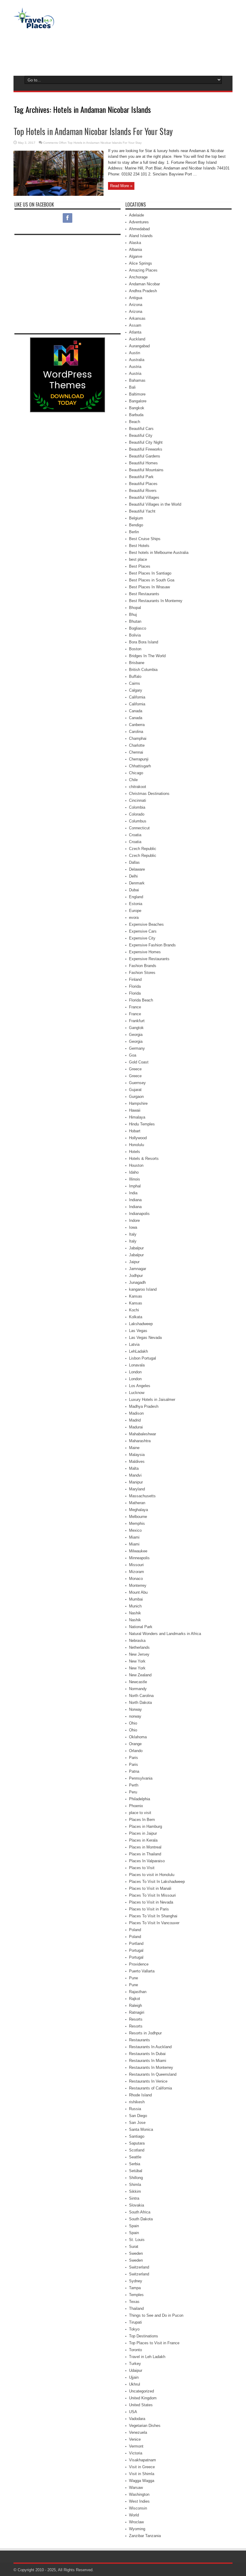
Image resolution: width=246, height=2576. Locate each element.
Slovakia (136, 2205)
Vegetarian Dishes (145, 2426)
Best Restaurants (144, 594)
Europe (135, 911)
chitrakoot (138, 787)
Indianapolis (139, 1214)
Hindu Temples (142, 1124)
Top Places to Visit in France (154, 2343)
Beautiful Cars (141, 429)
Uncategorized (141, 2391)
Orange (135, 1744)
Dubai (134, 890)
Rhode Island (140, 2095)
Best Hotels (139, 546)
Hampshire (138, 1103)
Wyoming (137, 2529)
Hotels (135, 1152)
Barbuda (136, 415)
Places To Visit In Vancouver (154, 1923)
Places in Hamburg (145, 1826)
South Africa (140, 2212)
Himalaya (137, 1117)
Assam (135, 325)
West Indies (139, 2501)
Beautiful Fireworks (146, 449)
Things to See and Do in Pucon (156, 2315)
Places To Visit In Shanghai (153, 1916)
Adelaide (136, 215)
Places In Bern (142, 1820)
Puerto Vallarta (142, 1971)
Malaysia (137, 1455)
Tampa (135, 2288)
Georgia (136, 1035)
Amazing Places (143, 270)
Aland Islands (141, 236)
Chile (133, 780)
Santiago (137, 2136)
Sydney (136, 2281)
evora (134, 917)
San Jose (137, 2123)
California (137, 697)
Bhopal (135, 608)
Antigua (136, 298)
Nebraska (137, 1641)
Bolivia (135, 635)
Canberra (137, 725)
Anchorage (138, 277)
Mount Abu (138, 1592)
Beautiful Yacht (142, 511)
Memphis (137, 1523)
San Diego (138, 2116)
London (135, 1372)
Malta (134, 1468)
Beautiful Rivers (143, 491)
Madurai (136, 1427)
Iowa (133, 1227)
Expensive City (142, 938)
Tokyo (134, 2329)
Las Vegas (138, 1331)
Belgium (136, 518)
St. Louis (137, 2240)
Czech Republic (143, 849)
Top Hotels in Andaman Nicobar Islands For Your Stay (93, 131)
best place (138, 559)
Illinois (135, 1179)
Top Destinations (144, 2336)
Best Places (140, 566)
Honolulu (136, 1145)
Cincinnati (138, 800)
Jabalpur (136, 1248)
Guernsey (137, 1083)
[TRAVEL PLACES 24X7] (34, 24)
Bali (132, 387)
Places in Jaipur (143, 1833)
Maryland (137, 1489)
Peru (133, 1792)
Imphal (135, 1186)
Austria (135, 367)
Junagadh (137, 1282)
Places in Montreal (145, 1847)
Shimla (135, 2185)
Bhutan (135, 621)
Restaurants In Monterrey (151, 2067)
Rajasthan (138, 1992)
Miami (134, 1537)
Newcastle (138, 1682)
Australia (137, 360)
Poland (135, 1930)
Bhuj (133, 615)
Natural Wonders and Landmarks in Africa (165, 1634)
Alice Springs (141, 263)
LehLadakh (138, 1351)
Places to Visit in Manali (150, 1888)
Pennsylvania (141, 1778)
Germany (137, 1048)
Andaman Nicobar (144, 284)
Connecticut (139, 828)
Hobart (135, 1131)
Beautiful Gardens (145, 456)
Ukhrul (135, 2384)
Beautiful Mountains (146, 470)
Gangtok (136, 1028)
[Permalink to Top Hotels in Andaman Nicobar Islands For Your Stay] (58, 194)
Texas (134, 2302)
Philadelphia (139, 1799)
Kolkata (136, 1317)
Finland (135, 979)
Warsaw (136, 2488)
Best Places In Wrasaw (149, 587)
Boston (135, 649)
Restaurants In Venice (148, 2081)
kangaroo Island (143, 1289)
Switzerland (139, 2267)
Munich (135, 1606)
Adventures (139, 222)
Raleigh (135, 2006)
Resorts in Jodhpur (145, 2033)
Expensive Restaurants (149, 959)
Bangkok (137, 408)
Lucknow (137, 1393)
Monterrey (138, 1585)
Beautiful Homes (143, 463)
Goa (133, 1055)
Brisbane (137, 663)
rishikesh (137, 2102)
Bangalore (138, 401)
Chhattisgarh (140, 766)
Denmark (137, 883)
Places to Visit (142, 1868)
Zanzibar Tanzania (145, 2536)
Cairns (135, 683)
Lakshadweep (141, 1324)
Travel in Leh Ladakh (147, 2357)
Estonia (136, 904)
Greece (135, 1069)
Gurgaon (136, 1097)
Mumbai (136, 1599)
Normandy (138, 1689)
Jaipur (134, 1262)
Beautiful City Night (146, 442)
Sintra (134, 2198)
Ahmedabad (139, 229)
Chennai (136, 752)
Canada (136, 711)
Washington (139, 2494)
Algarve (136, 256)
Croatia (135, 835)
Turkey (135, 2364)
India (133, 1193)
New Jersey (139, 1654)
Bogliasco (138, 628)
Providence (139, 1964)
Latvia (134, 1344)
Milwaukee (138, 1551)
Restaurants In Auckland (150, 2047)
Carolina (136, 732)
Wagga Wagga (142, 2481)
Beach (135, 422)
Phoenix (136, 1806)
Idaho (134, 1172)
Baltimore (137, 394)
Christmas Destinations (149, 794)
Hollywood (138, 1138)
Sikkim (135, 2191)
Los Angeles (140, 1386)
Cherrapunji (139, 759)
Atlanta (135, 332)
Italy (133, 1234)
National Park (141, 1627)
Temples (136, 2295)
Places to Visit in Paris (149, 1909)
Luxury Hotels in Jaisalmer (152, 1400)
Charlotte (137, 745)
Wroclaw (136, 2522)
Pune (133, 1978)
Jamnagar (138, 1269)
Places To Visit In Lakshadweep (157, 1882)
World (134, 2515)
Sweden (136, 2253)
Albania (135, 250)
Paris (133, 1758)
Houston (136, 1165)
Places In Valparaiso (147, 1861)
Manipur (136, 1482)
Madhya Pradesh (144, 1406)
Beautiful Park (141, 477)
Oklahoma (138, 1737)
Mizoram (136, 1572)
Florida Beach (141, 1000)
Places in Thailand (145, 1854)
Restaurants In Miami (148, 2061)
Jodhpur (136, 1276)
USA (133, 2412)
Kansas (136, 1296)
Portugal (136, 1950)
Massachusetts (142, 1496)
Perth (134, 1785)
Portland (136, 1944)
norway (135, 1716)
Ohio (133, 1723)
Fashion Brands (143, 966)
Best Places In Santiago (150, 573)
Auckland (137, 339)
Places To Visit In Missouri (152, 1895)
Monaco (136, 1579)
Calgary (136, 690)
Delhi (133, 876)
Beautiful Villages (144, 497)
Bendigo (136, 525)
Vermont (136, 2446)
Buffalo (135, 676)
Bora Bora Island (144, 642)
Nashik (135, 1613)
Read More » (121, 186)
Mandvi (135, 1475)
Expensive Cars (143, 931)
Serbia (135, 2164)
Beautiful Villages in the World (155, 504)
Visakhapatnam (142, 2460)
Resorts (136, 2019)
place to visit (140, 1813)
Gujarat (135, 1090)
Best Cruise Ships (145, 539)
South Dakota (141, 2219)
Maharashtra (140, 1441)
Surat (134, 2247)
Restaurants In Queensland (153, 2074)
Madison (136, 1413)
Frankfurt (137, 1021)
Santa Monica (141, 2129)
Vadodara (137, 2419)
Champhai (138, 738)
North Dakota (140, 1703)
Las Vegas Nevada (145, 1338)
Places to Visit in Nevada (151, 1902)
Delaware (137, 869)
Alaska (135, 243)
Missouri (136, 1565)
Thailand (136, 2308)
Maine (134, 1448)
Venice (135, 2439)
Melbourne (138, 1517)
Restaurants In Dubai (147, 2054)
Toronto (135, 2350)
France (135, 1007)
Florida (135, 986)
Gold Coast (139, 1062)
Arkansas (137, 318)
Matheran (137, 1503)
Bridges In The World (147, 656)
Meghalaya (138, 1510)
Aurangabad (139, 346)
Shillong (136, 2178)
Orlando (136, 1751)
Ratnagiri (137, 2012)
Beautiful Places (143, 484)
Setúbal (136, 2171)
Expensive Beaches (146, 924)
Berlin (134, 532)
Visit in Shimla (142, 2474)
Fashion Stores (142, 973)
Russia (135, 2109)
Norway (135, 1709)
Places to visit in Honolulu (152, 1875)
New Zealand (140, 1675)
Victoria (136, 2453)
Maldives (137, 1461)
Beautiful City (141, 435)
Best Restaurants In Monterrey (156, 601)
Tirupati (135, 2322)
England (136, 897)
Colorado (137, 814)
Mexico (135, 1530)
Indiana (135, 1200)
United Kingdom (143, 2398)
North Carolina (141, 1696)
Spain (134, 2226)
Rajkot (135, 1999)
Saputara (137, 2143)
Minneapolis (139, 1558)
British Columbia (143, 670)
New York (137, 1661)
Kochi (134, 1310)
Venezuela (138, 2432)
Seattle (135, 2157)
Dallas (134, 862)
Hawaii (135, 1110)
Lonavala (137, 1365)
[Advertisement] (123, 51)
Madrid (135, 1420)
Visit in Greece (142, 2467)
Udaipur (136, 2370)
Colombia (137, 807)
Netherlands (139, 1647)
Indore (134, 1220)
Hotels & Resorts (144, 1159)
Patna (134, 1771)
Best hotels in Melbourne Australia (159, 553)
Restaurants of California (150, 2088)
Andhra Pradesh (143, 291)
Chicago (136, 773)
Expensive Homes (145, 952)
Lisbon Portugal (142, 1358)
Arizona (136, 305)
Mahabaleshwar (142, 1434)
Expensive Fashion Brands (152, 945)
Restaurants (139, 2040)
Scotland (137, 2150)
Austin (135, 353)
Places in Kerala (143, 1840)
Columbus (138, 821)
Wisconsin (138, 2508)
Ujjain (134, 2377)
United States (141, 2405)
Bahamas (137, 380)
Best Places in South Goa (152, 580)
